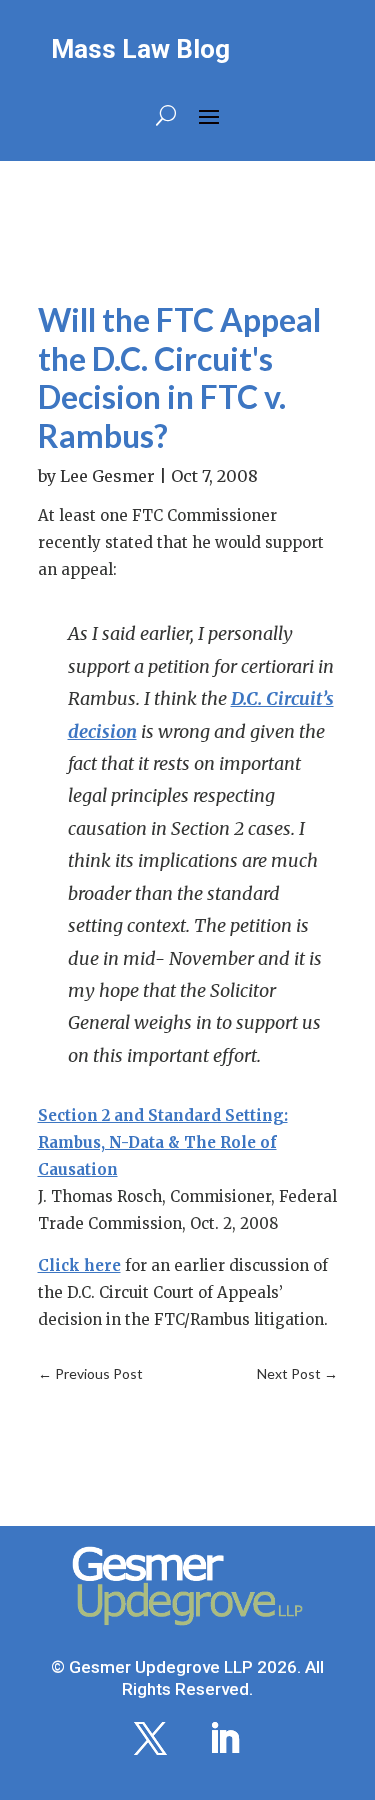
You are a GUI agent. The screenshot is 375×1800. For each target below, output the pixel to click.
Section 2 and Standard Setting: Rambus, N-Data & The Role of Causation (163, 1142)
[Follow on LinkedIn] (225, 1739)
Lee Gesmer (107, 476)
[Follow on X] (151, 1739)
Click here (79, 1265)
